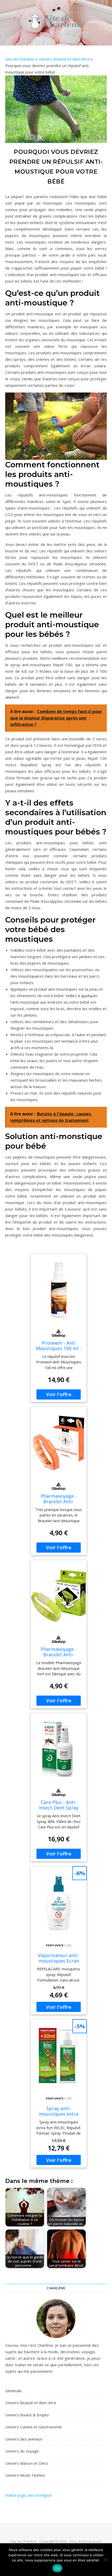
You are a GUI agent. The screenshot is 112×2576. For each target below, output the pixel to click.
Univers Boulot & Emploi (27, 2415)
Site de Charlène (20, 59)
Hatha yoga (16, 2495)
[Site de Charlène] (56, 21)
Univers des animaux (24, 2439)
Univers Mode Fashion (25, 2475)
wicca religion (40, 2495)
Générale (13, 2391)
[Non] (105, 2560)
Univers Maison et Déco (27, 2463)
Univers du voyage (22, 2451)
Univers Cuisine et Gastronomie (34, 2427)
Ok (57, 2568)
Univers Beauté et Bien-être (64, 59)
